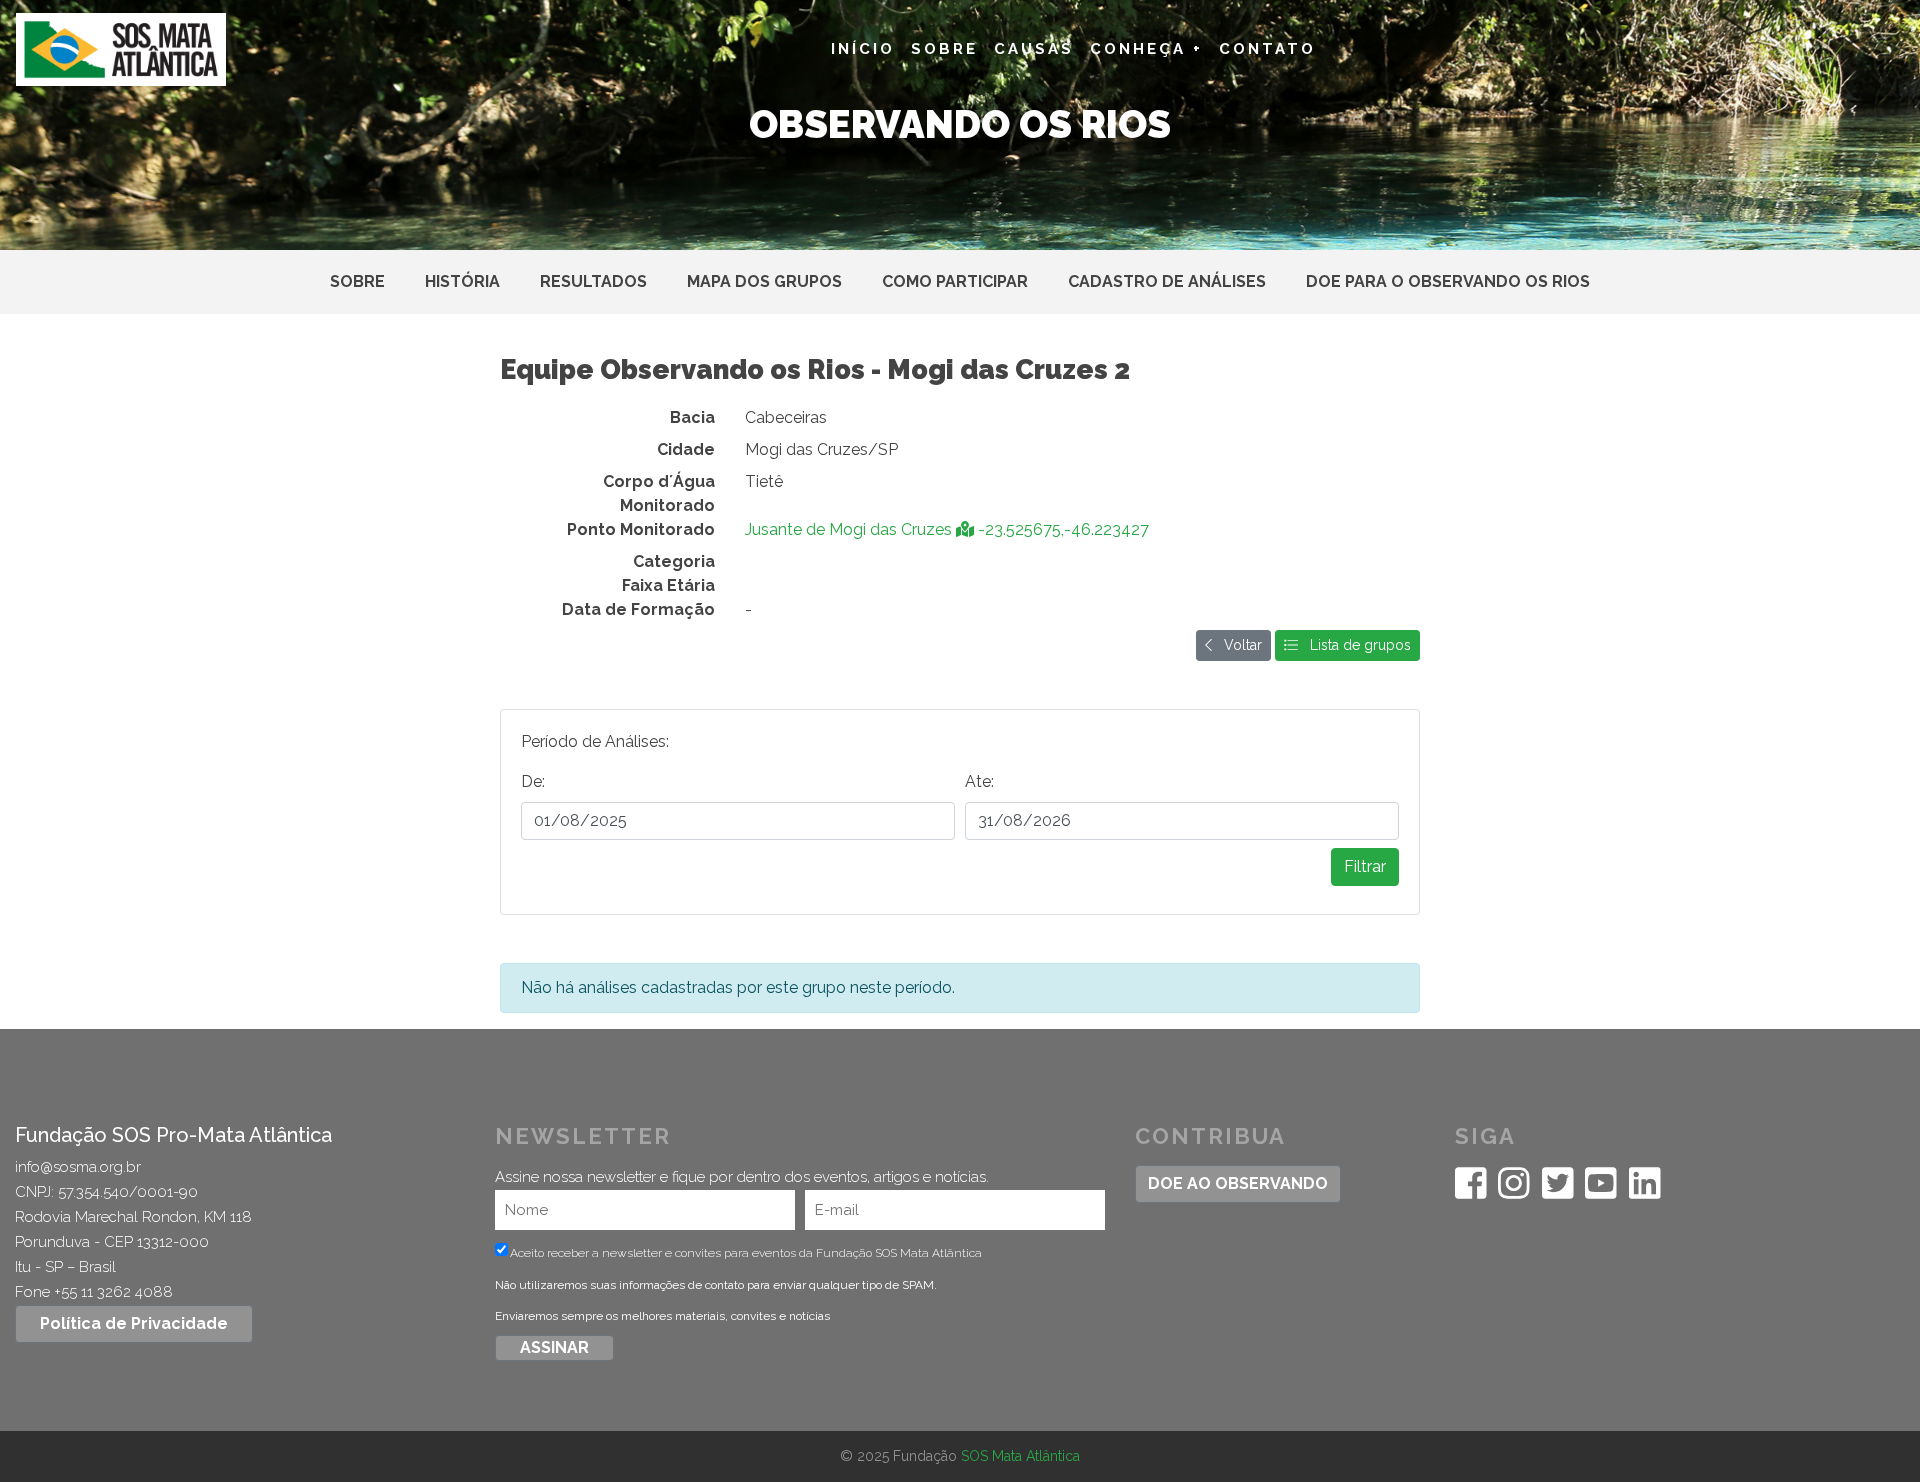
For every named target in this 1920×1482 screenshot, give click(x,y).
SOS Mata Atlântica (1020, 1456)
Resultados (593, 281)
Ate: (979, 781)
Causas (1034, 49)
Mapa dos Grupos (764, 281)
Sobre (944, 49)
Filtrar (1365, 866)
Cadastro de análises (1167, 281)
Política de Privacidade (134, 1323)
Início (863, 49)
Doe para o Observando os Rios (1448, 281)
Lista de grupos (1354, 645)
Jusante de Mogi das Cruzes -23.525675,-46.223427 (947, 529)
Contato (1267, 49)
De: (533, 781)
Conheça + (1146, 49)
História (462, 281)
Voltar (1237, 645)
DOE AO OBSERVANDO (1238, 1183)
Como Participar (955, 281)
